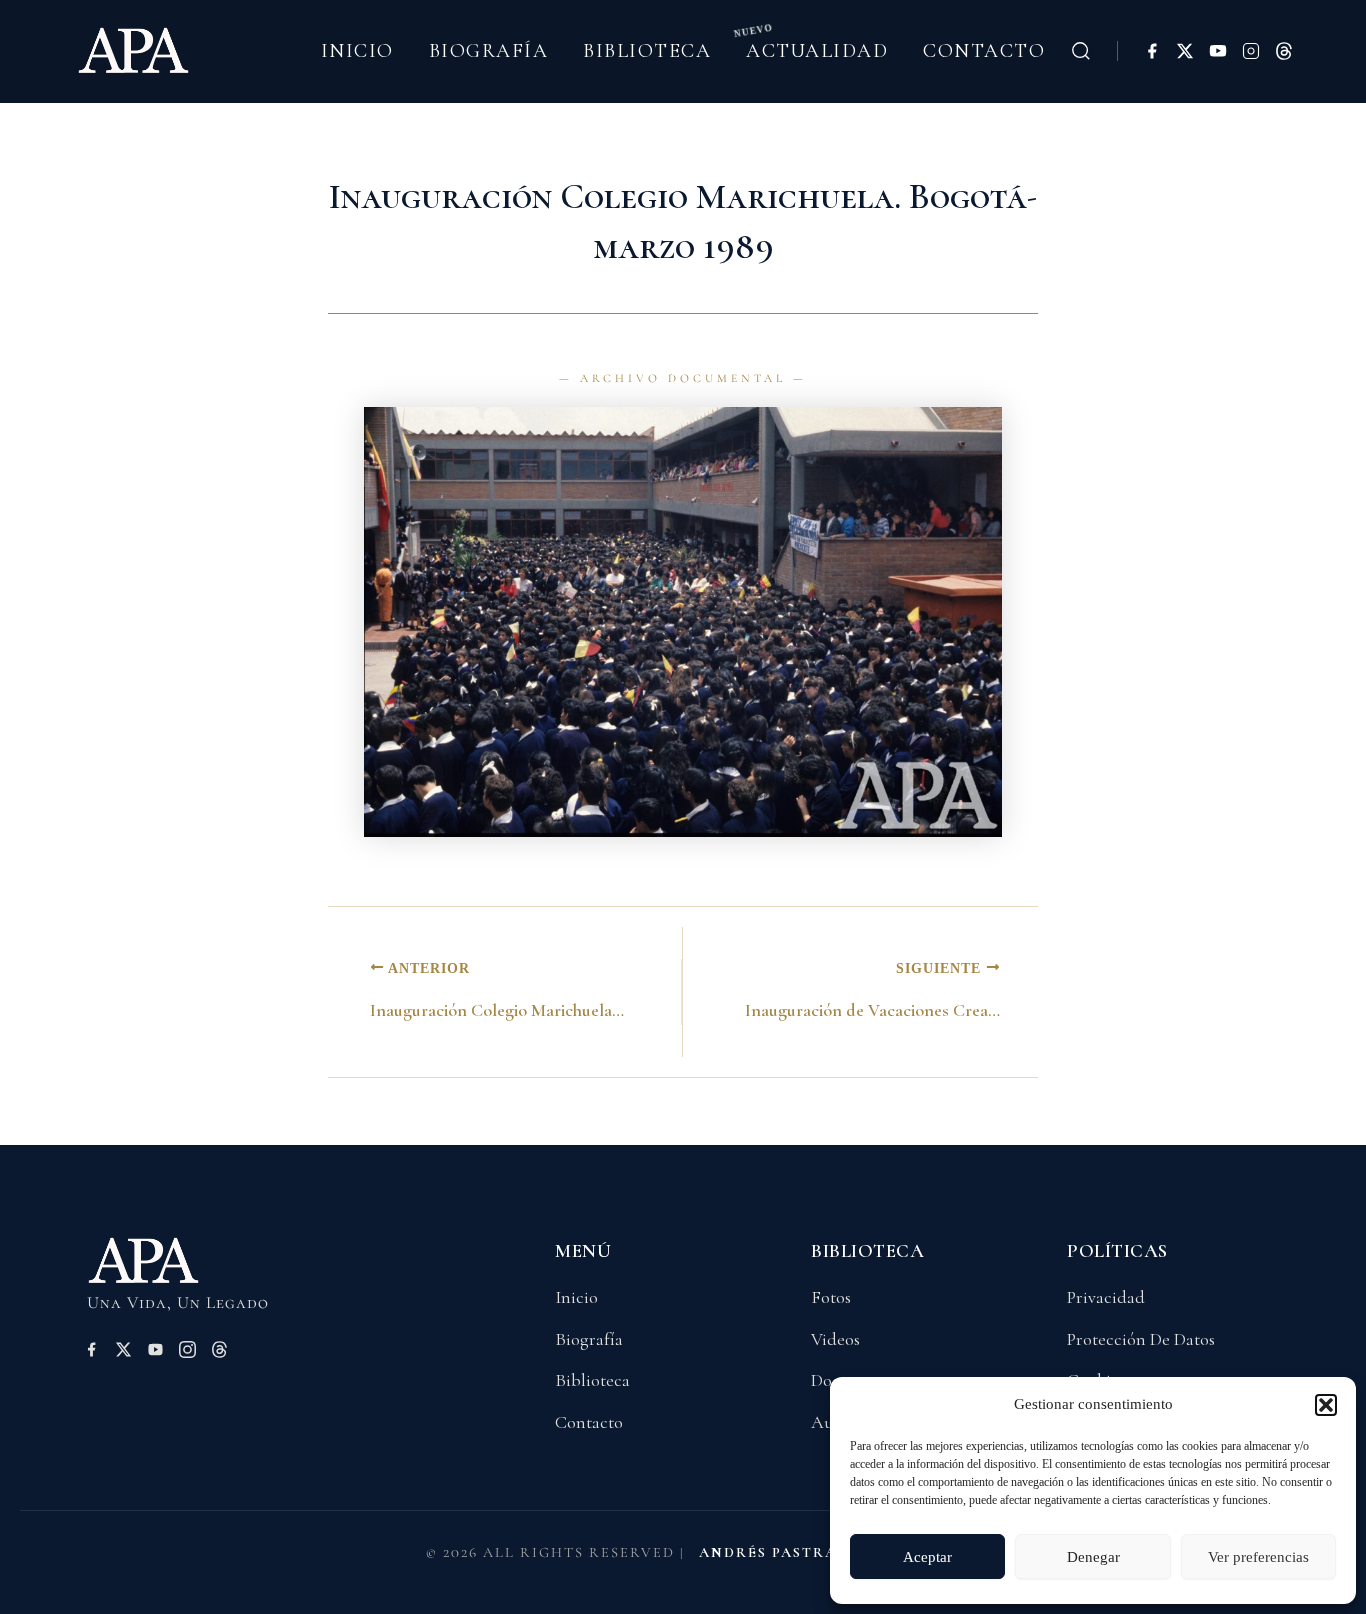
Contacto (984, 51)
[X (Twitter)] (1185, 51)
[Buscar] (1081, 51)
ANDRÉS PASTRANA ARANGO (820, 1552)
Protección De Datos (1141, 1339)
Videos (835, 1339)
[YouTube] (1218, 51)
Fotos (831, 1297)
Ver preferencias (1258, 1557)
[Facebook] (1152, 51)
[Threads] (1284, 51)
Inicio (357, 51)
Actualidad (817, 51)
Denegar (1093, 1557)
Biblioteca (647, 51)
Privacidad (1106, 1297)
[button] (1326, 1405)
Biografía (489, 51)
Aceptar (927, 1557)
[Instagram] (1251, 51)
